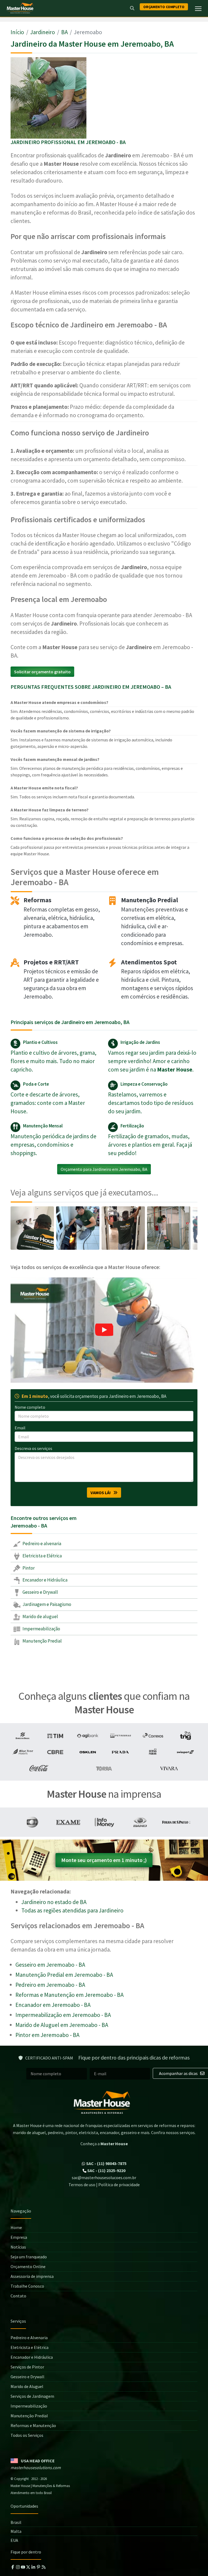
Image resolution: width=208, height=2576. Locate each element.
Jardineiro (43, 32)
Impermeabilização (41, 1629)
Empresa (19, 2237)
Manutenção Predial (42, 1641)
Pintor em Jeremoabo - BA (47, 2035)
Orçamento (164, 7)
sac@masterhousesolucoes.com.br (104, 2178)
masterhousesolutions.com (36, 2467)
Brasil (16, 2522)
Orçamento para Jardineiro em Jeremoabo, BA (104, 1169)
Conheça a (104, 2144)
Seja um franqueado (29, 2257)
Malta (16, 2531)
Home (16, 2227)
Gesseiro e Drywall (40, 1592)
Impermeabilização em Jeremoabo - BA (63, 2015)
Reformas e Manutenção (33, 2425)
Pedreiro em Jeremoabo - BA (50, 1985)
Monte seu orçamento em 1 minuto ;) (104, 1860)
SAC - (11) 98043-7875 (106, 2163)
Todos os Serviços (27, 2435)
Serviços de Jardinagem (32, 2396)
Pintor (28, 1568)
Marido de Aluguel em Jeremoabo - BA (62, 2025)
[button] (104, 1330)
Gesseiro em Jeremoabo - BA (50, 1965)
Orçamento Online (28, 2266)
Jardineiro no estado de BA (54, 1902)
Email (20, 1428)
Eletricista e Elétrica (42, 1556)
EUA (14, 2540)
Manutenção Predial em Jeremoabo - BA (64, 1975)
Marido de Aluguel (27, 2386)
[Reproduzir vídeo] (104, 1330)
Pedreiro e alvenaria (41, 1544)
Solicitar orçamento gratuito (42, 672)
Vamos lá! (102, 1493)
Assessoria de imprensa (32, 2276)
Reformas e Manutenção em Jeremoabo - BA (69, 1995)
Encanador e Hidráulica (45, 1580)
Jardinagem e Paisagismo (46, 1604)
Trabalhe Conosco (27, 2286)
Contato (18, 2296)
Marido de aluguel (40, 1617)
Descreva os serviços (33, 1448)
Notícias (18, 2247)
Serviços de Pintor (27, 2367)
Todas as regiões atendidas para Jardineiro (72, 1910)
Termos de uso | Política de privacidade (104, 2185)
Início (17, 32)
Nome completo (30, 1407)
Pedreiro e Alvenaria (29, 2338)
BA (64, 32)
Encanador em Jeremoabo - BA (53, 2005)
